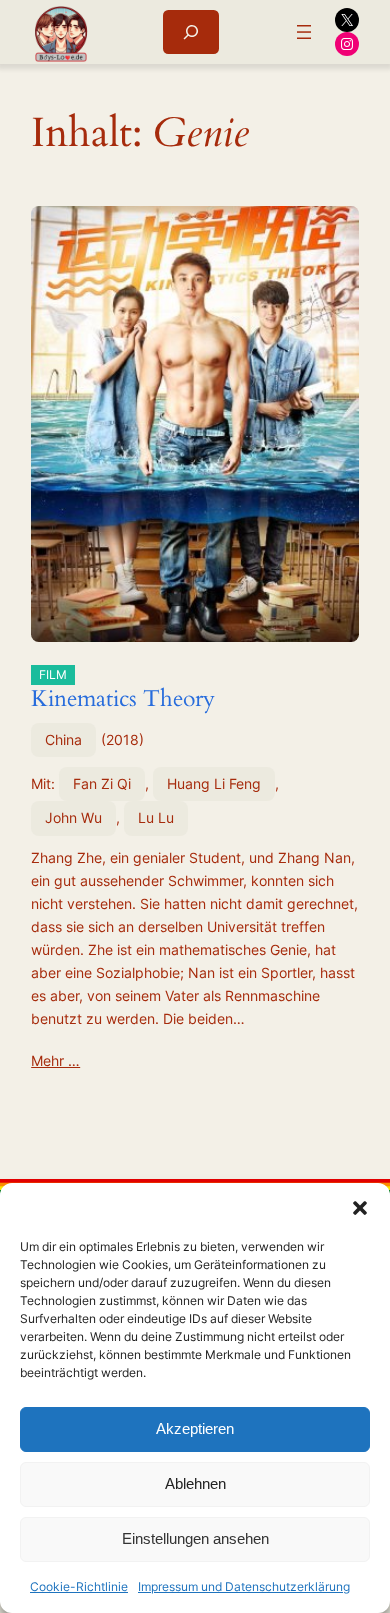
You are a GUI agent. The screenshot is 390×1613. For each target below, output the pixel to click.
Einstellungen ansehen (195, 1538)
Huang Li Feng (214, 783)
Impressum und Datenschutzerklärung (244, 1586)
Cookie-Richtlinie (79, 1586)
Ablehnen (195, 1483)
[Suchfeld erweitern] (191, 31)
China (63, 739)
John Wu (73, 817)
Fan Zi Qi (102, 783)
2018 (122, 739)
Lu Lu (156, 817)
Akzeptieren (195, 1428)
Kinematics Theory (123, 690)
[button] (360, 1208)
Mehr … (55, 1060)
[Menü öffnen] (304, 32)
